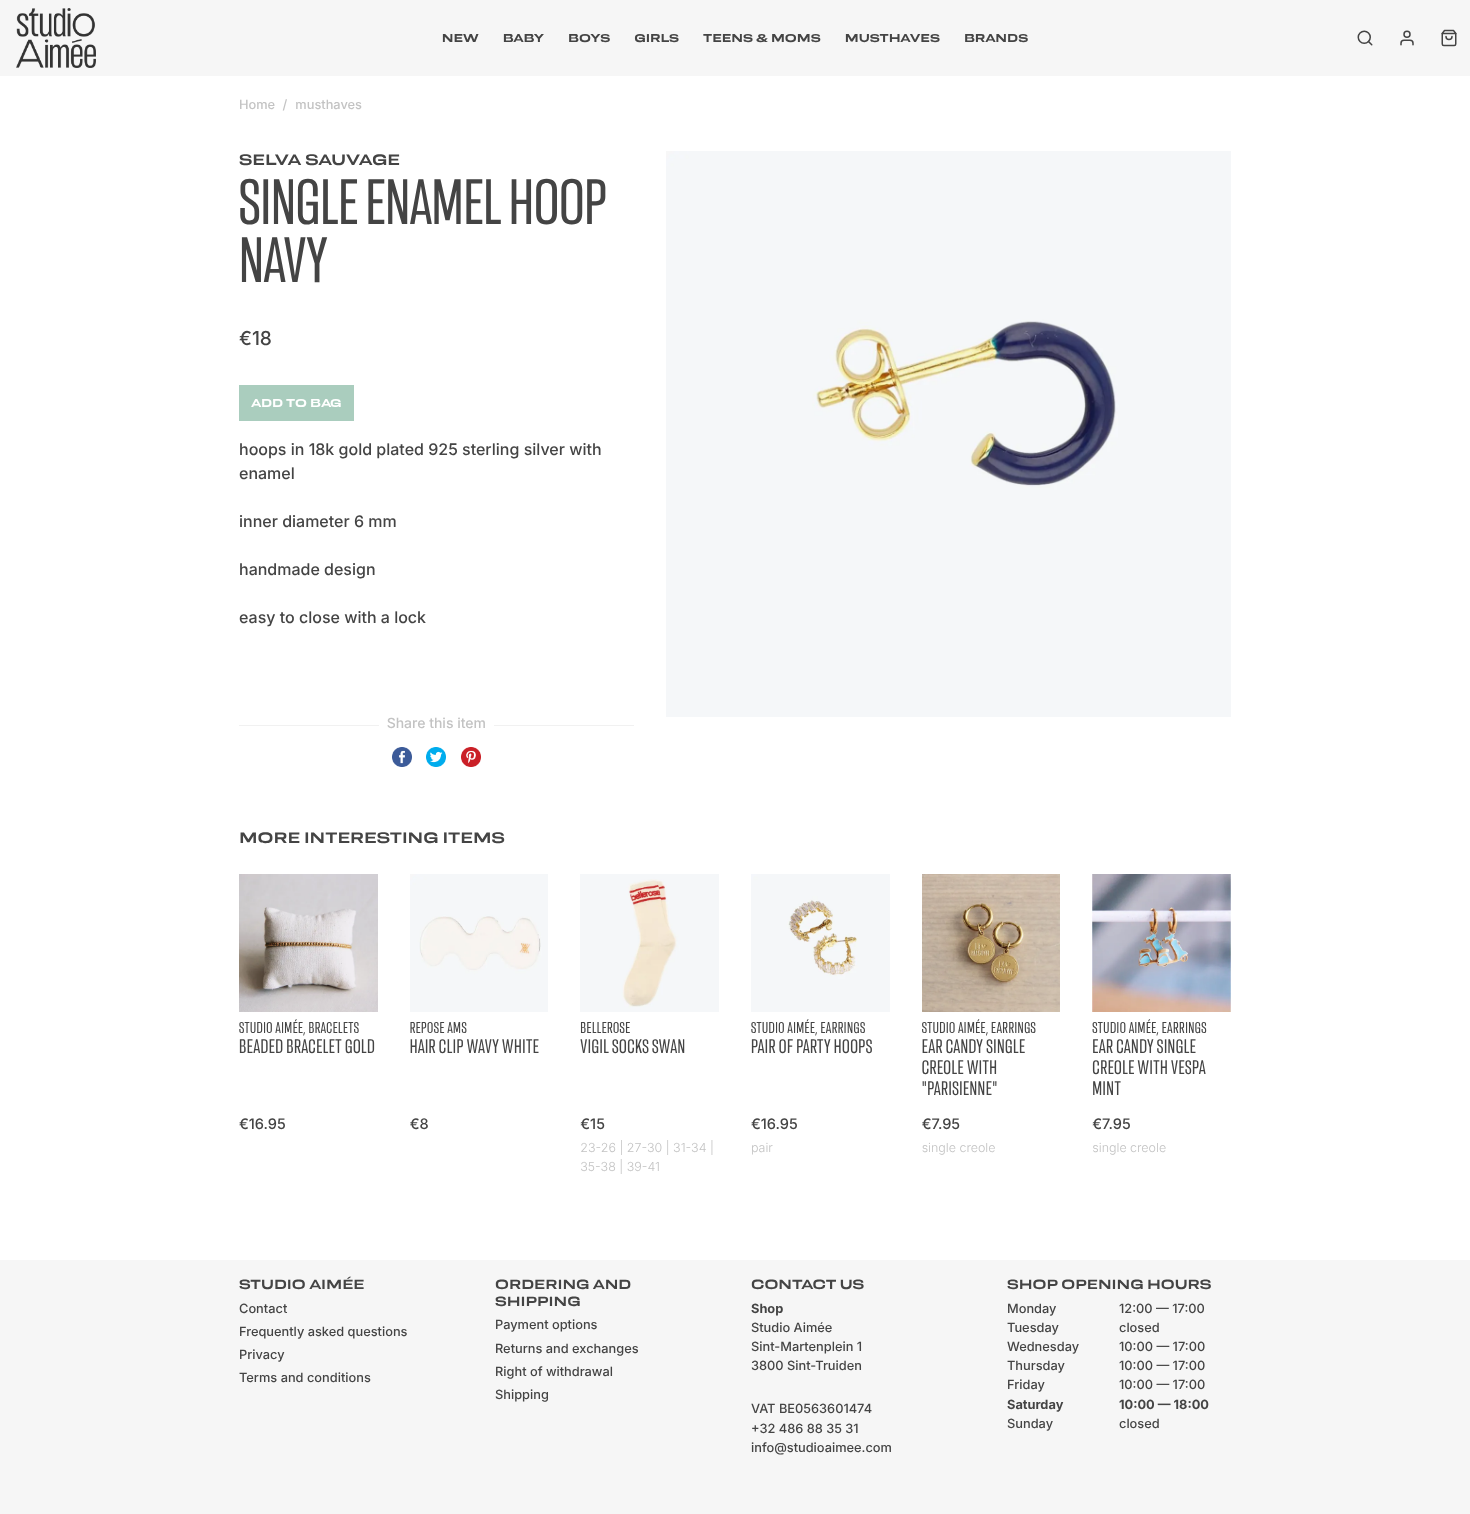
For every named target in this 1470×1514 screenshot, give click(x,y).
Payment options (546, 1325)
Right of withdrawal (554, 1372)
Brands (996, 38)
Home (257, 105)
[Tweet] (436, 766)
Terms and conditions (305, 1378)
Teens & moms (762, 38)
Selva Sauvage (319, 160)
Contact (263, 1309)
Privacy (262, 1355)
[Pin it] (471, 766)
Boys (589, 38)
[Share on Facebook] (402, 766)
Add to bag (296, 403)
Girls (656, 38)
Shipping (522, 1395)
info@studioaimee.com (821, 1448)
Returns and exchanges (567, 1349)
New (460, 38)
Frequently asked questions (323, 1332)
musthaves (892, 38)
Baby (523, 38)
